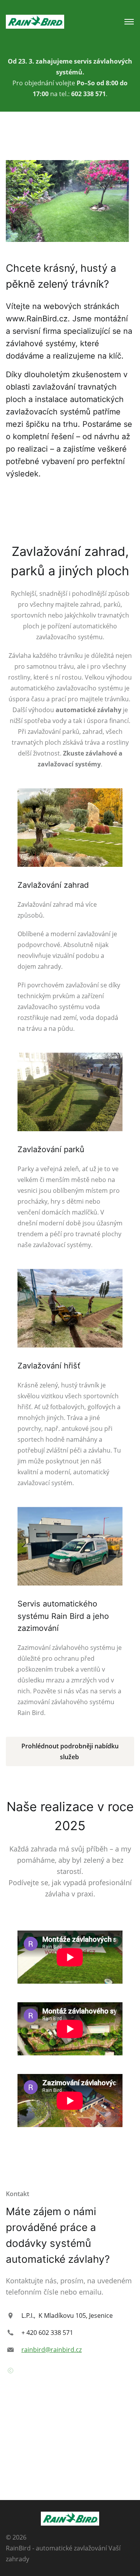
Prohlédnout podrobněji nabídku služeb (70, 1751)
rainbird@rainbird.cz (52, 2350)
